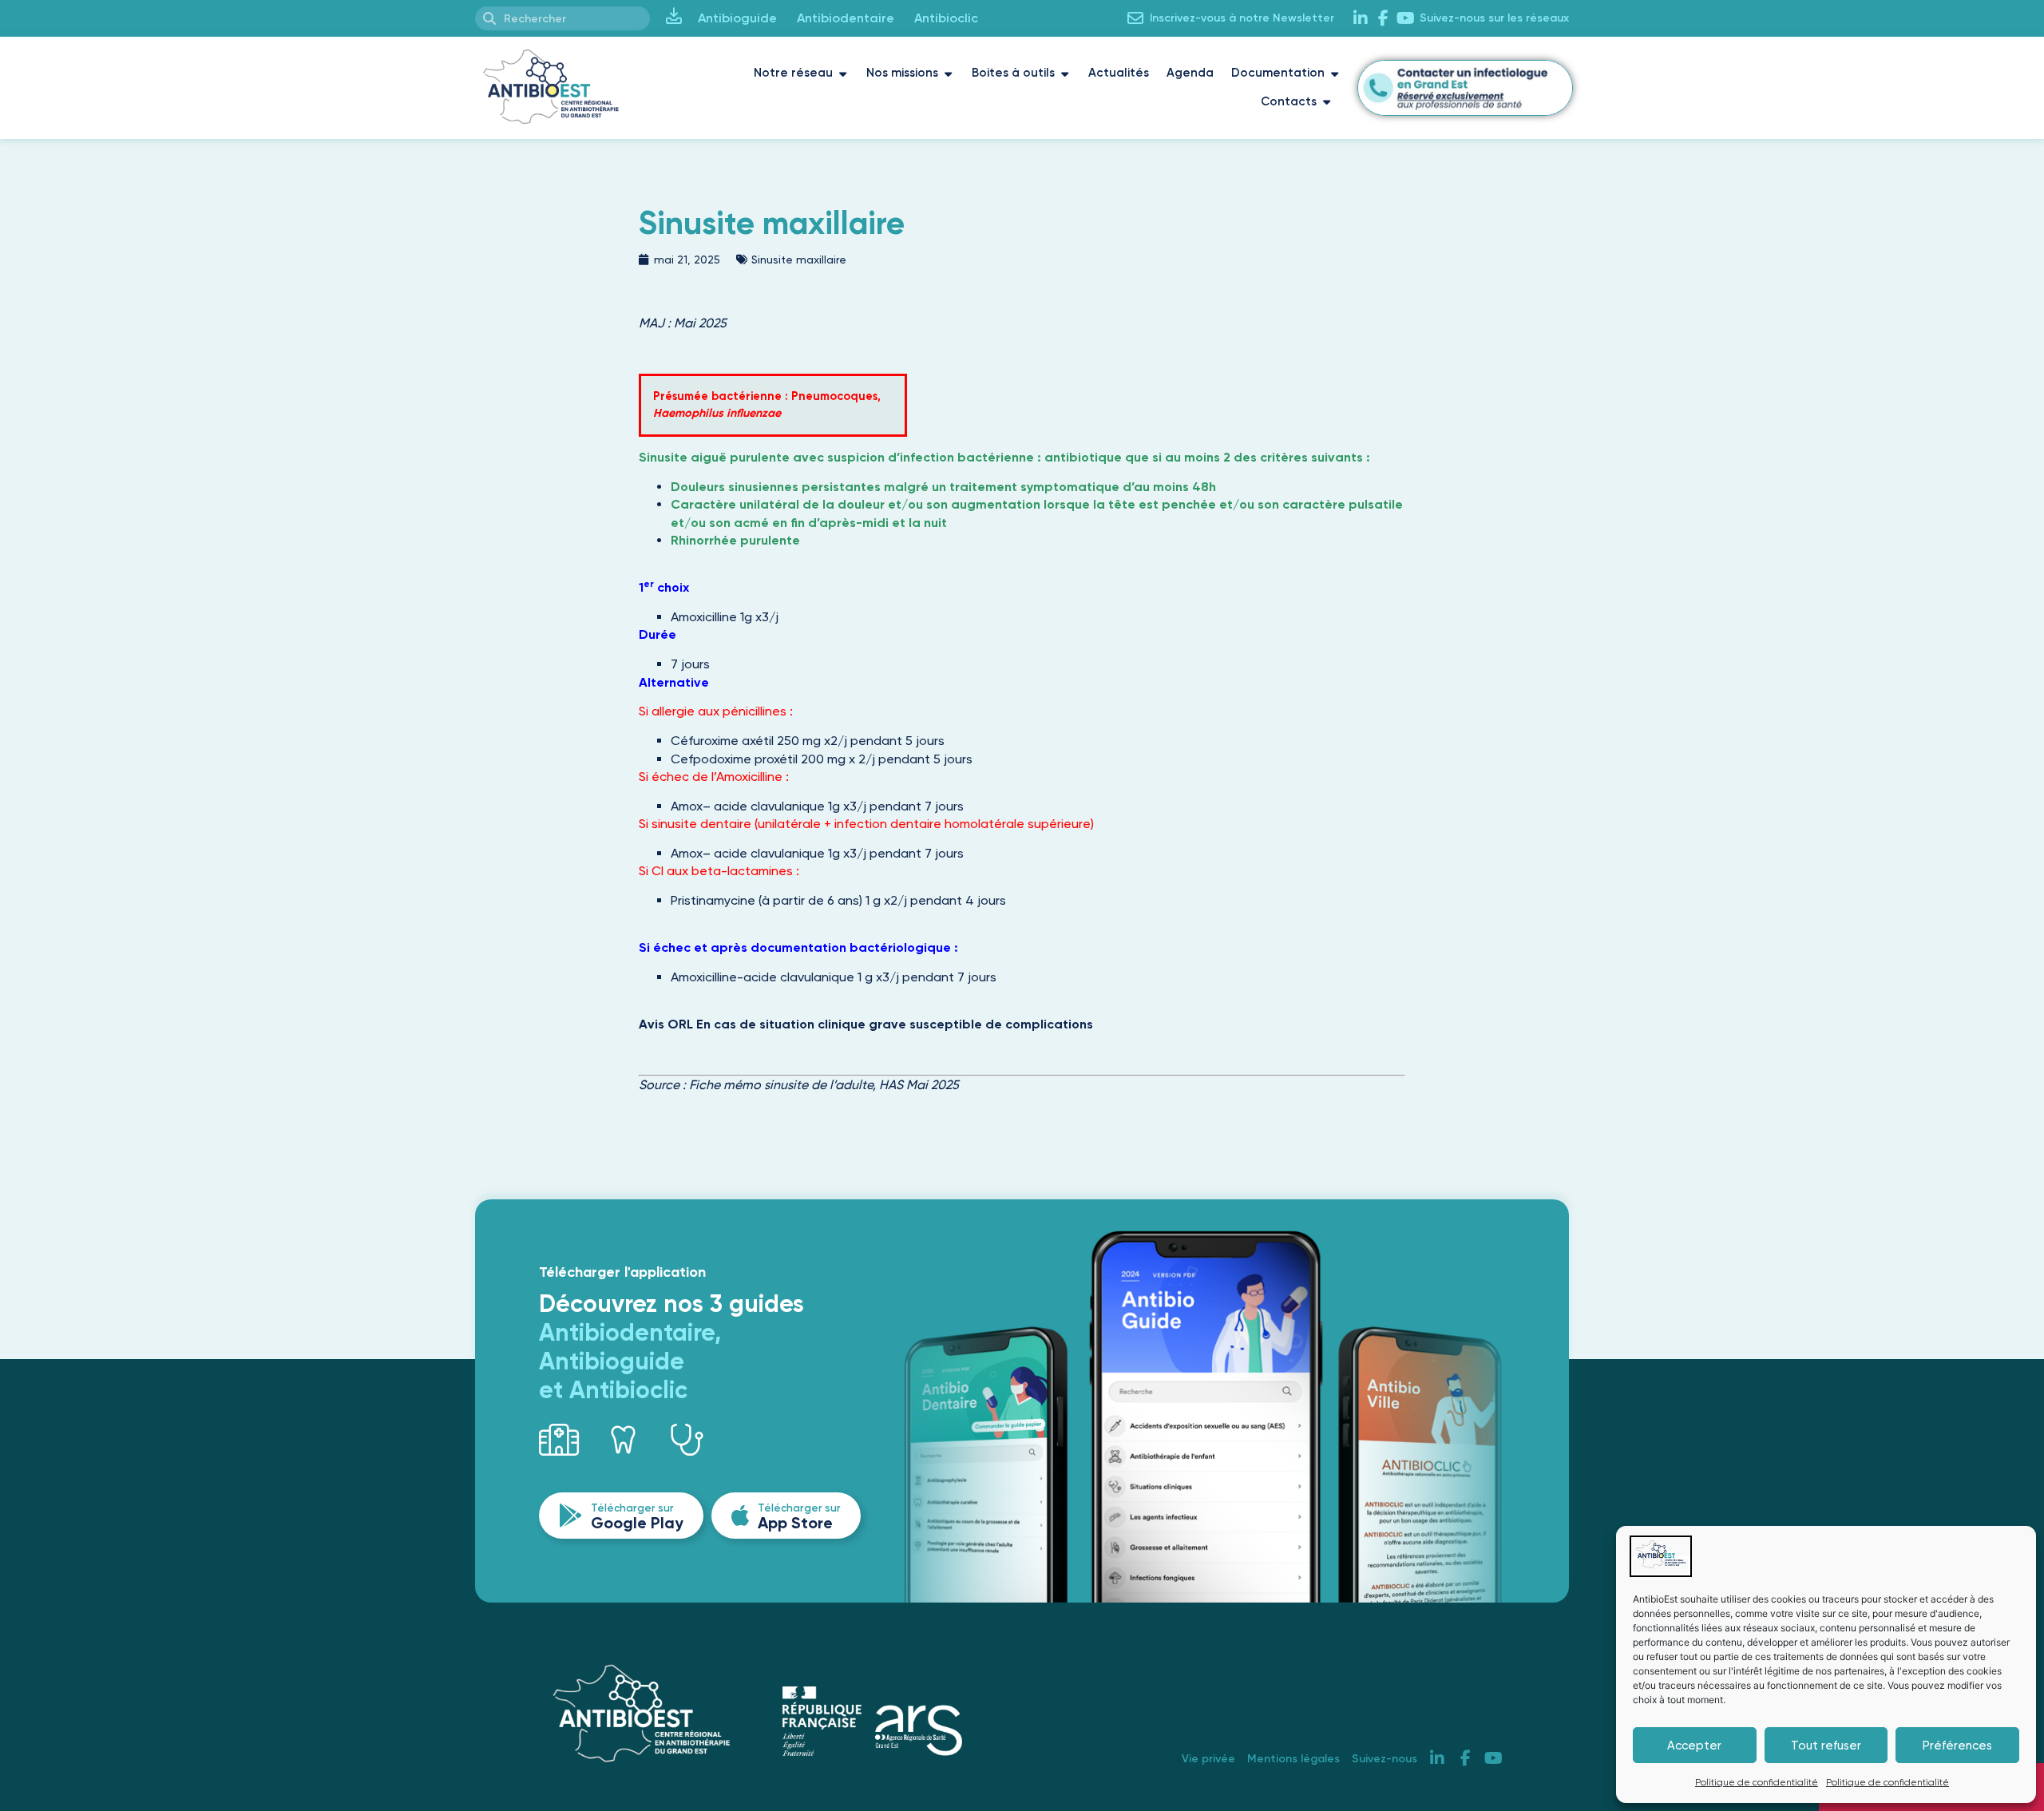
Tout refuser (1826, 1746)
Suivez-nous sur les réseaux (1494, 18)
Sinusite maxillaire (799, 260)
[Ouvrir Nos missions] (948, 73)
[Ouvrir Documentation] (1335, 73)
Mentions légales (1293, 1759)
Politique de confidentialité (1757, 1782)
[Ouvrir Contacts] (1327, 102)
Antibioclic (946, 18)
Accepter (1694, 1746)
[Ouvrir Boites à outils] (1065, 73)
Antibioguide (737, 18)
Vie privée (1208, 1759)
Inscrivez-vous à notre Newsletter (1242, 18)
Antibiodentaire (846, 18)
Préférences (1957, 1746)
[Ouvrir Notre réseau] (843, 73)
